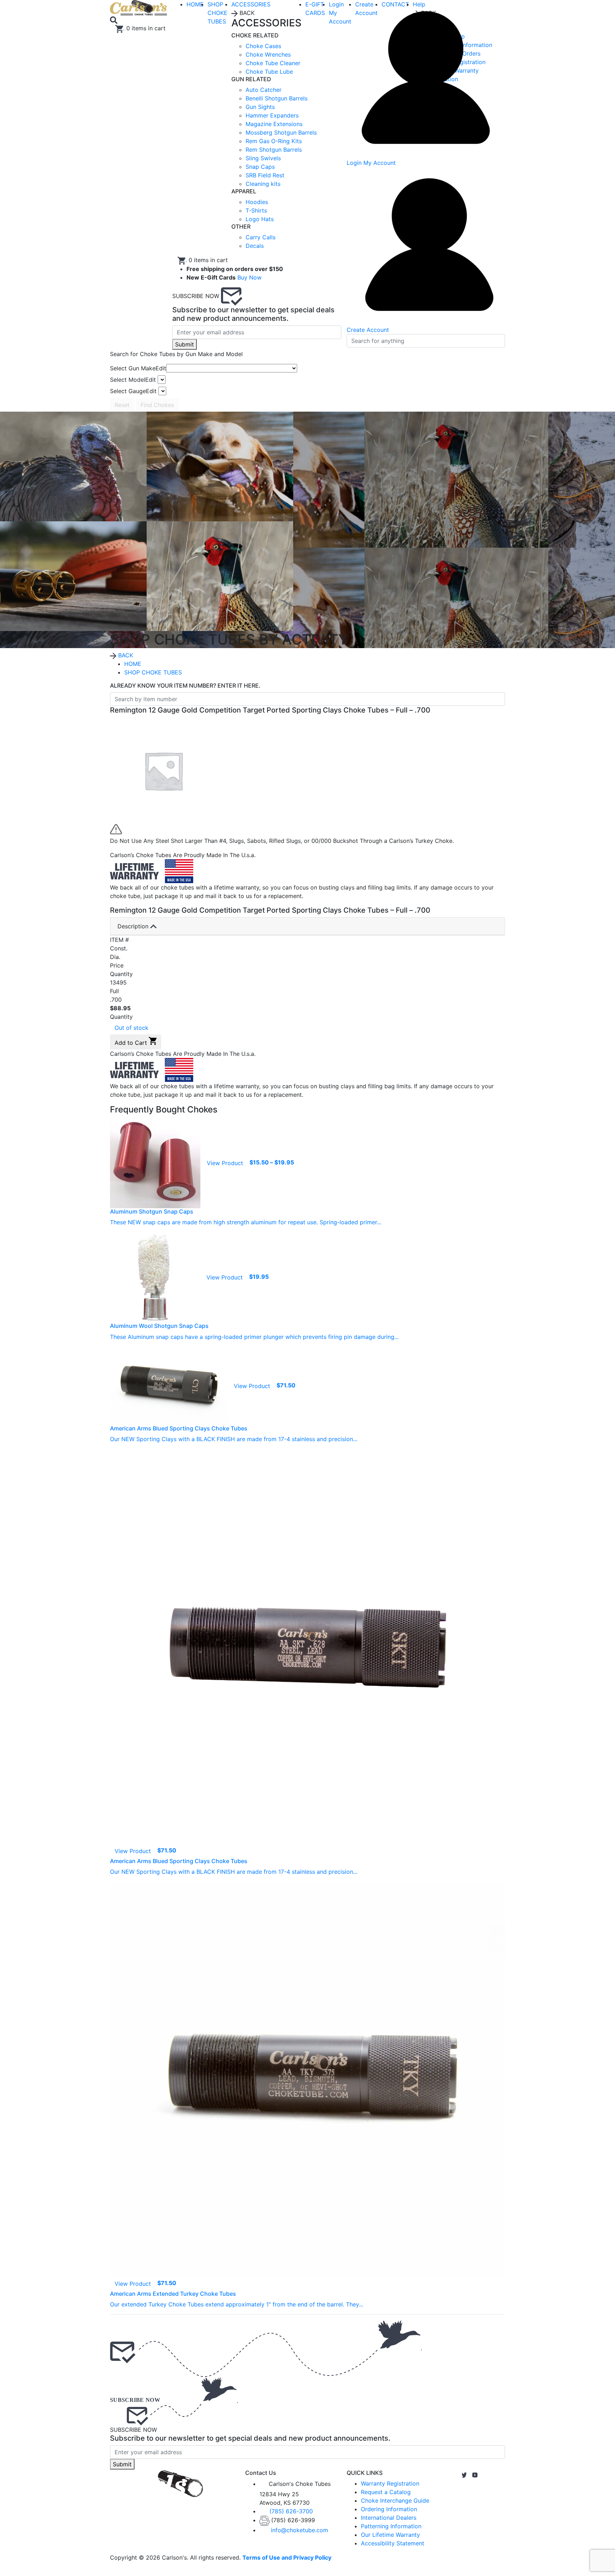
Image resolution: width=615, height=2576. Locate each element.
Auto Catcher (264, 90)
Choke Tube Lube (269, 72)
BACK (125, 655)
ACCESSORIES (251, 4)
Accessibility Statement (393, 2543)
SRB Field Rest (265, 175)
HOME (133, 664)
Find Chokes (157, 405)
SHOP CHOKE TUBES (217, 13)
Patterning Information (391, 2526)
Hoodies (257, 202)
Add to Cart (132, 1043)
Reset (122, 405)
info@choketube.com (299, 2530)
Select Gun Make (138, 368)
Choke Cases (263, 46)
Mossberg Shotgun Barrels (281, 132)
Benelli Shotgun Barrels (277, 98)
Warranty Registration (390, 2483)
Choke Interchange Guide (395, 2501)
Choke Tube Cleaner (273, 63)
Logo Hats (260, 219)
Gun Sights (260, 107)
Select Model (133, 380)
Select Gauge (133, 391)
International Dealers (389, 2518)
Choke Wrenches (268, 54)
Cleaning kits (263, 184)
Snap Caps (260, 167)
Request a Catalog (386, 2492)
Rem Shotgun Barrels (274, 150)
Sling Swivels (263, 158)
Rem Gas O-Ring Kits (274, 141)
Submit (185, 344)
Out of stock (132, 1028)
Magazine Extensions (274, 124)
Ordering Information (389, 2509)
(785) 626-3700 (291, 2511)
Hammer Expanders (272, 115)
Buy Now (249, 277)
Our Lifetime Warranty (390, 2535)
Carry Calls (261, 237)
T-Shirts (256, 210)
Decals (255, 246)
